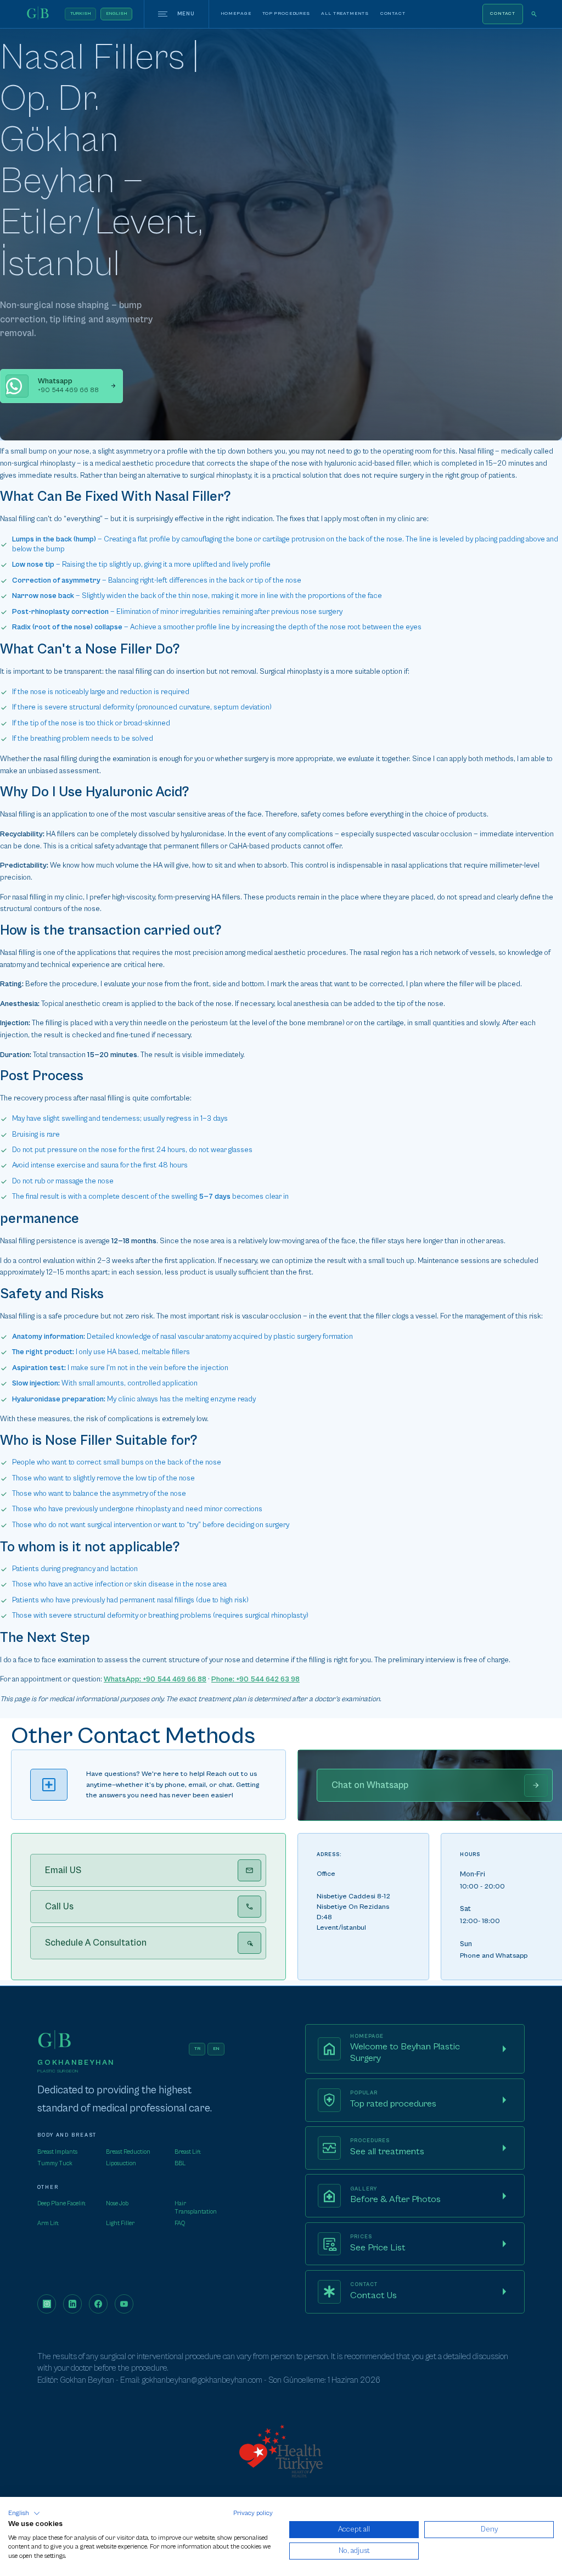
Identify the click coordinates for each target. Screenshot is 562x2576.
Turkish (81, 13)
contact (393, 13)
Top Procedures (286, 13)
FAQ (180, 2223)
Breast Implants (57, 2152)
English (117, 13)
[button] (24, 2513)
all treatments (345, 13)
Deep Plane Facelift (61, 2203)
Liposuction (121, 2163)
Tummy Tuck (55, 2163)
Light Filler (120, 2223)
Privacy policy (253, 2513)
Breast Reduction (128, 2152)
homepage (236, 13)
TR (197, 2049)
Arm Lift (48, 2223)
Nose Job (117, 2203)
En (216, 2049)
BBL (180, 2163)
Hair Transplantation (196, 2207)
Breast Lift (188, 2152)
